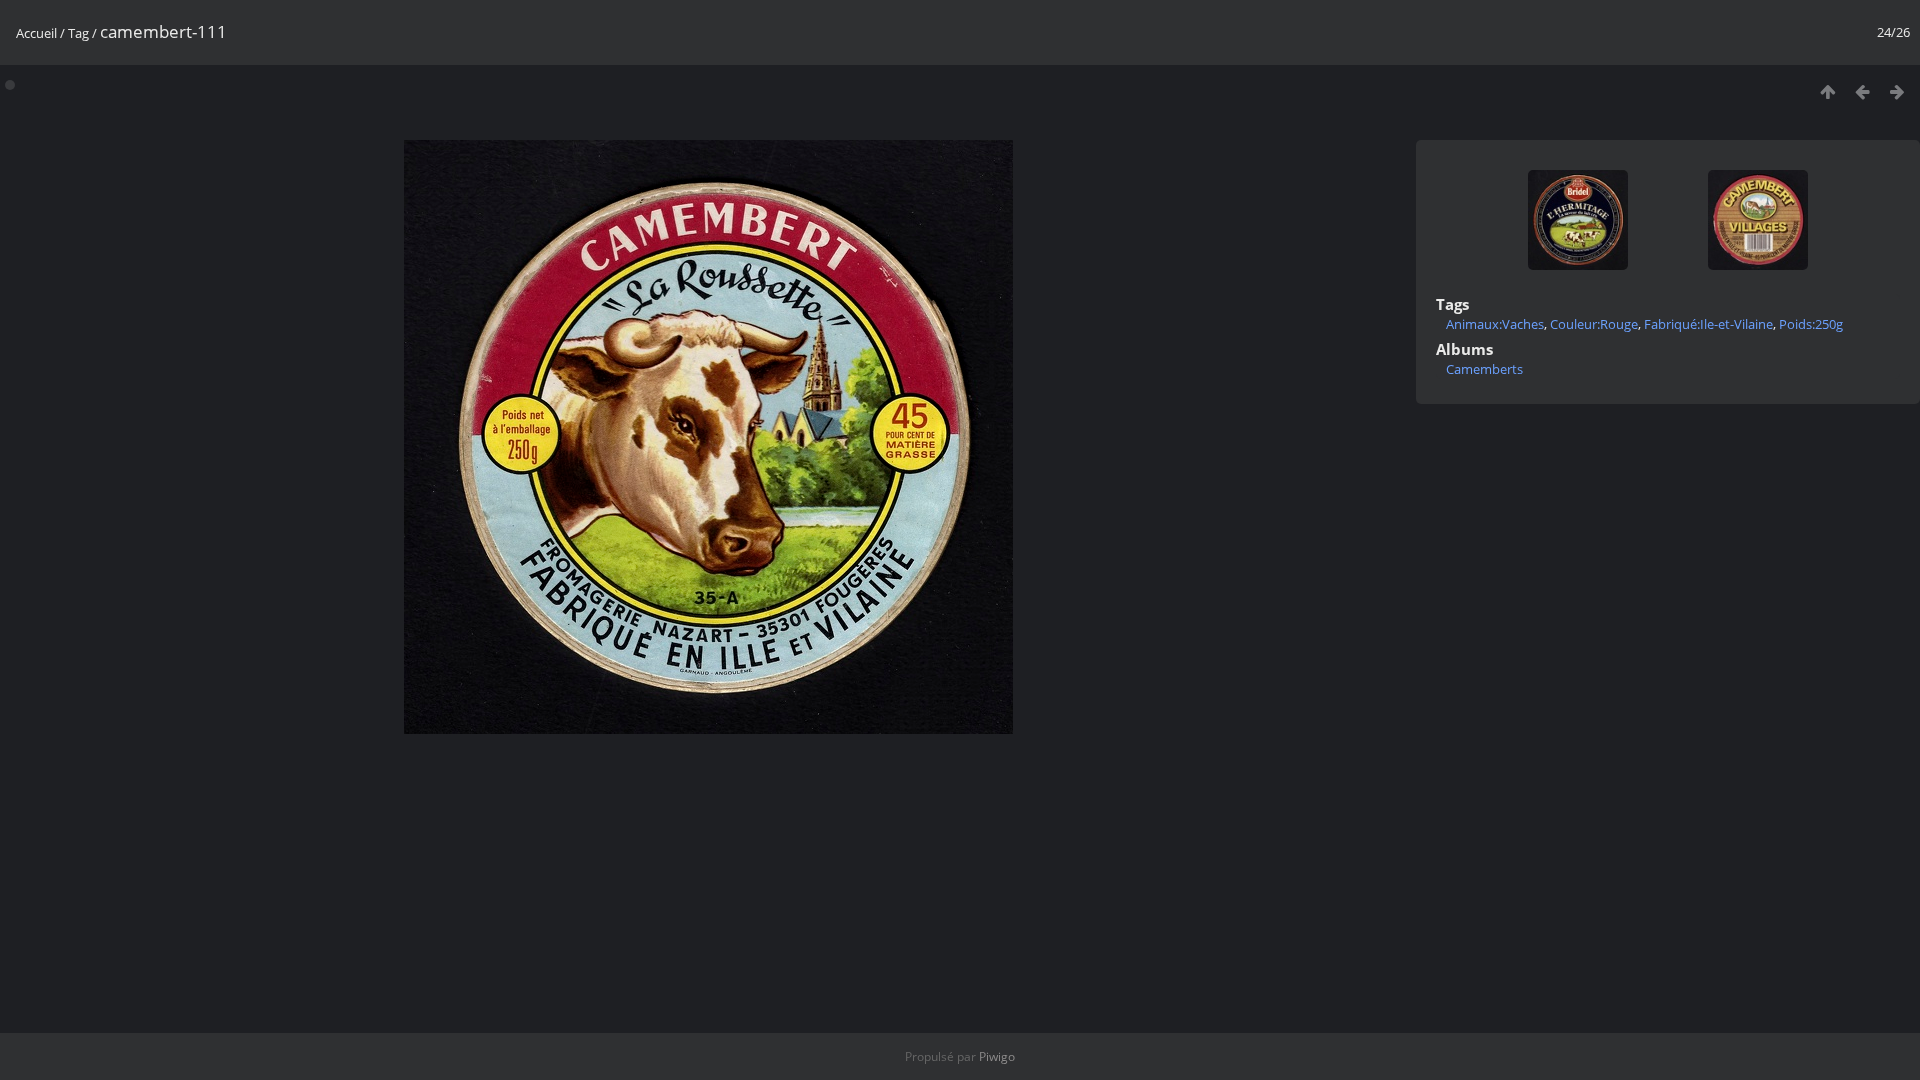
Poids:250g (1811, 324)
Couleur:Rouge (1594, 324)
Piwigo (997, 1056)
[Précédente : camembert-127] (1862, 91)
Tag (78, 33)
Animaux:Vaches (1495, 324)
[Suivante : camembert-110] (1897, 91)
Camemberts (1484, 369)
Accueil (36, 33)
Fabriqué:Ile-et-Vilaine (1708, 324)
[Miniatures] (1827, 91)
